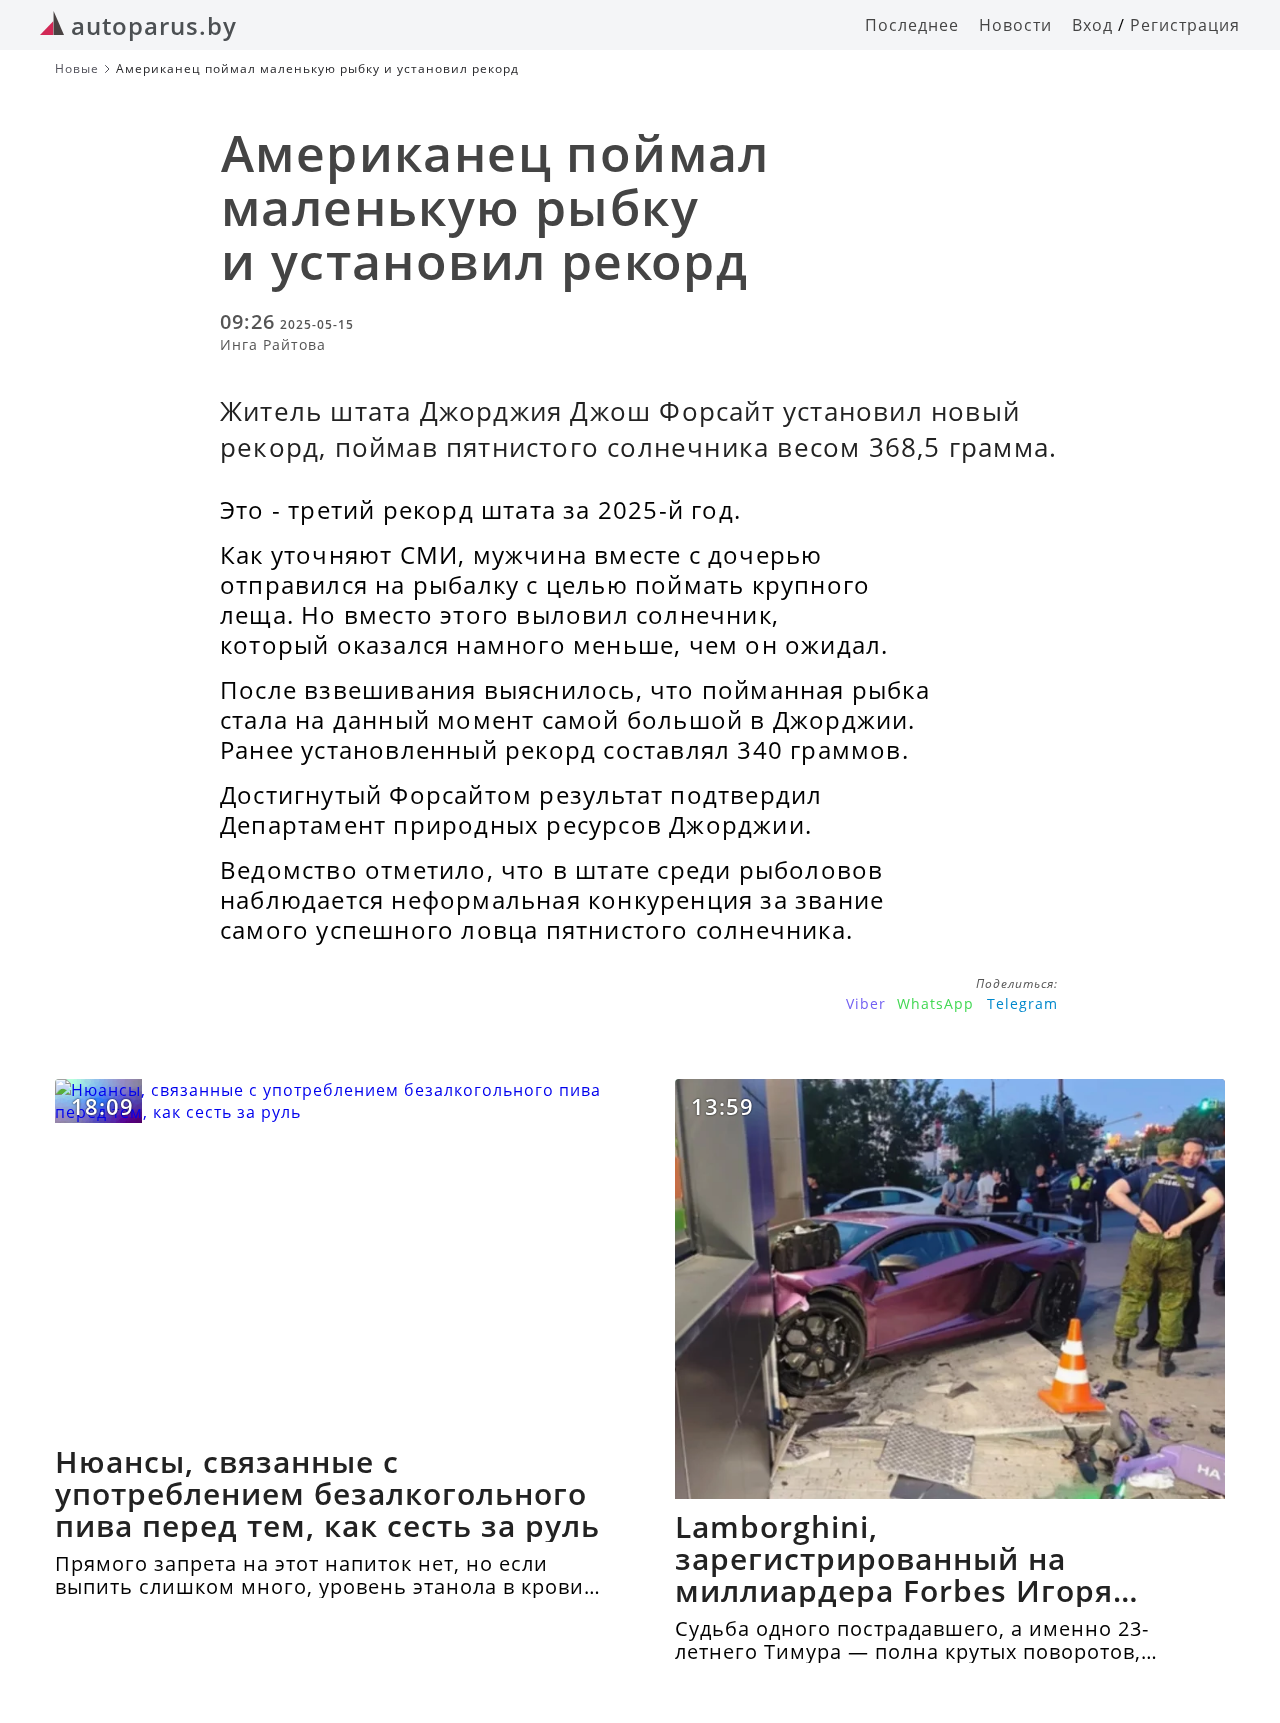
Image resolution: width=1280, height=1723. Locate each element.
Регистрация (1185, 25)
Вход (1092, 25)
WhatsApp (935, 1003)
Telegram (1022, 1003)
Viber (866, 1003)
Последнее (912, 25)
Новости (1015, 25)
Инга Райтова (273, 344)
